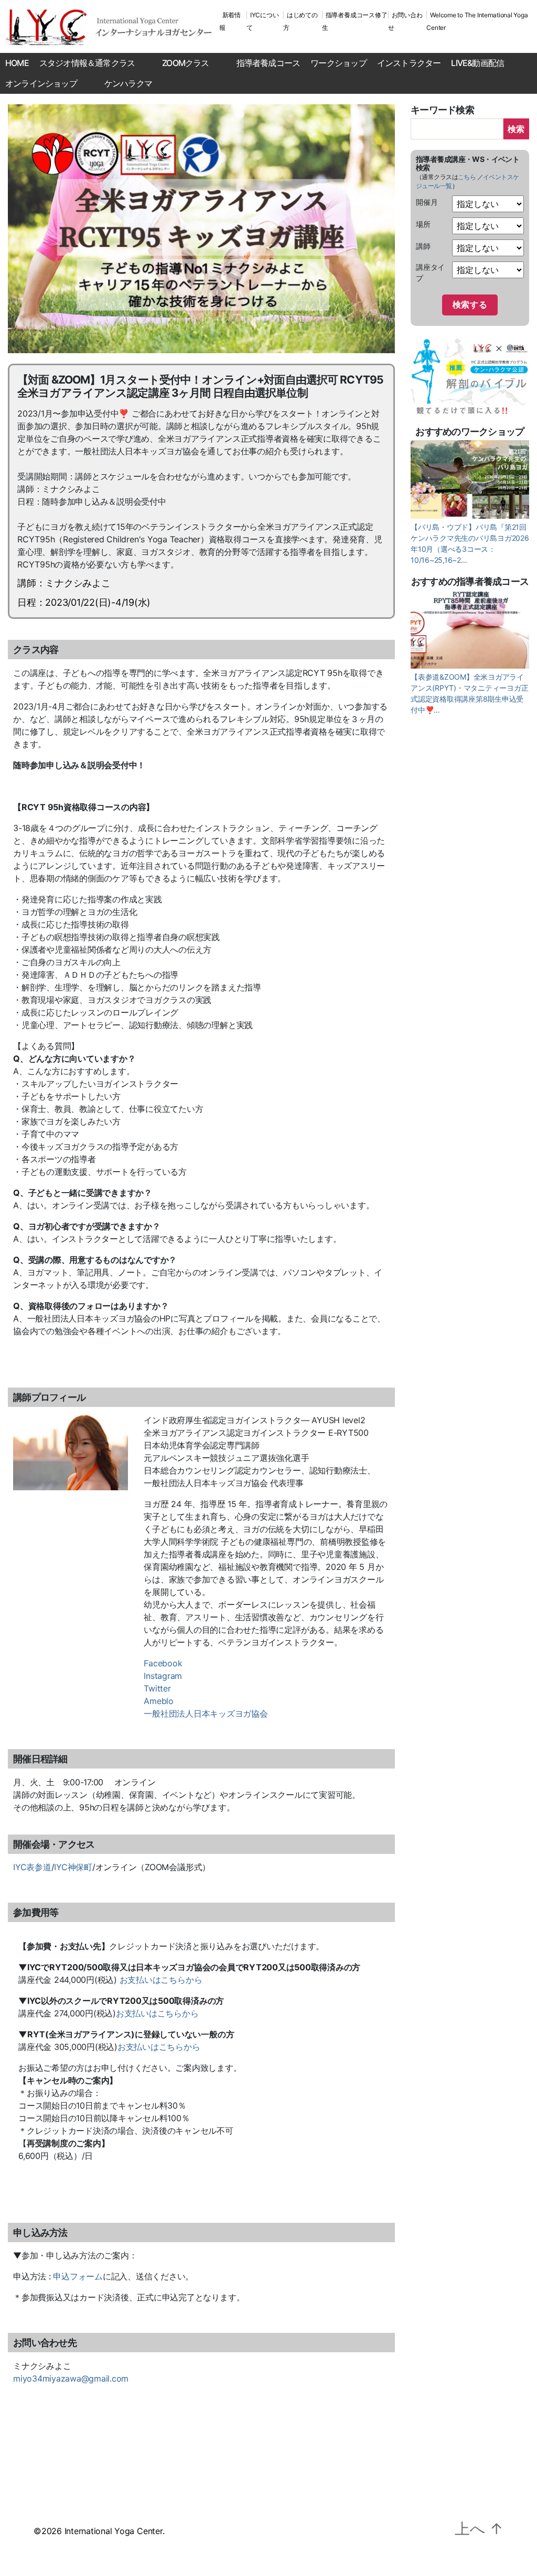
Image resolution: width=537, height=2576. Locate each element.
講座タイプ (430, 272)
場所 (423, 224)
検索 (516, 129)
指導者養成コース (268, 63)
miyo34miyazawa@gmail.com (71, 2378)
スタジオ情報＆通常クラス (87, 63)
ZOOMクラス (185, 63)
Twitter (157, 1688)
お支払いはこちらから (161, 1980)
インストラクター (409, 63)
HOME (17, 63)
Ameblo (159, 1701)
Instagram (163, 1676)
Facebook (163, 1663)
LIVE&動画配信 (477, 63)
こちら (467, 177)
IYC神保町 (73, 1867)
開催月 (427, 202)
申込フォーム (78, 2276)
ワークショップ (338, 63)
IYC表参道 (32, 1867)
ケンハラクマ (128, 83)
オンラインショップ (41, 83)
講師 (423, 246)
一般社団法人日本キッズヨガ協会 (206, 1713)
